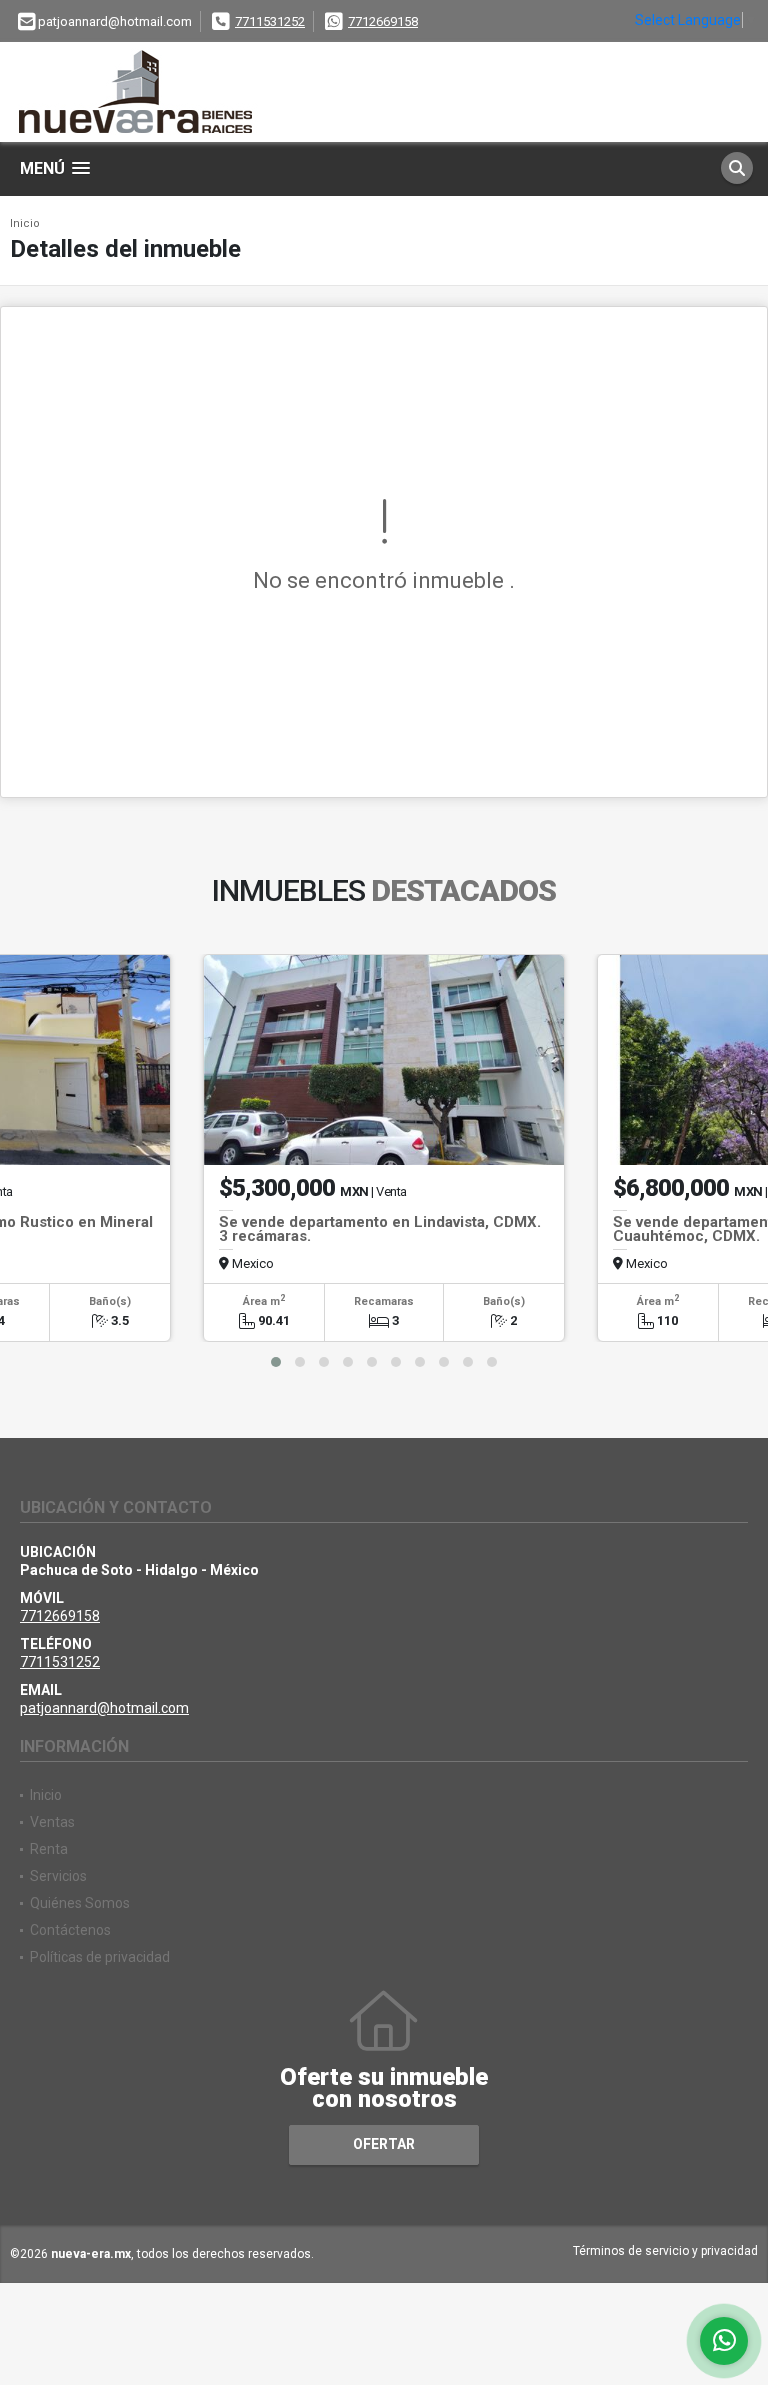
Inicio (25, 223)
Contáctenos (70, 1930)
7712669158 (383, 21)
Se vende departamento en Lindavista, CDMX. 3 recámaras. (380, 1229)
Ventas (52, 1822)
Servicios (58, 1876)
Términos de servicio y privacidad (665, 2251)
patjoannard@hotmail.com (104, 1708)
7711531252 (270, 21)
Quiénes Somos (80, 1903)
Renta (49, 1849)
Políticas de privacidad (100, 1957)
